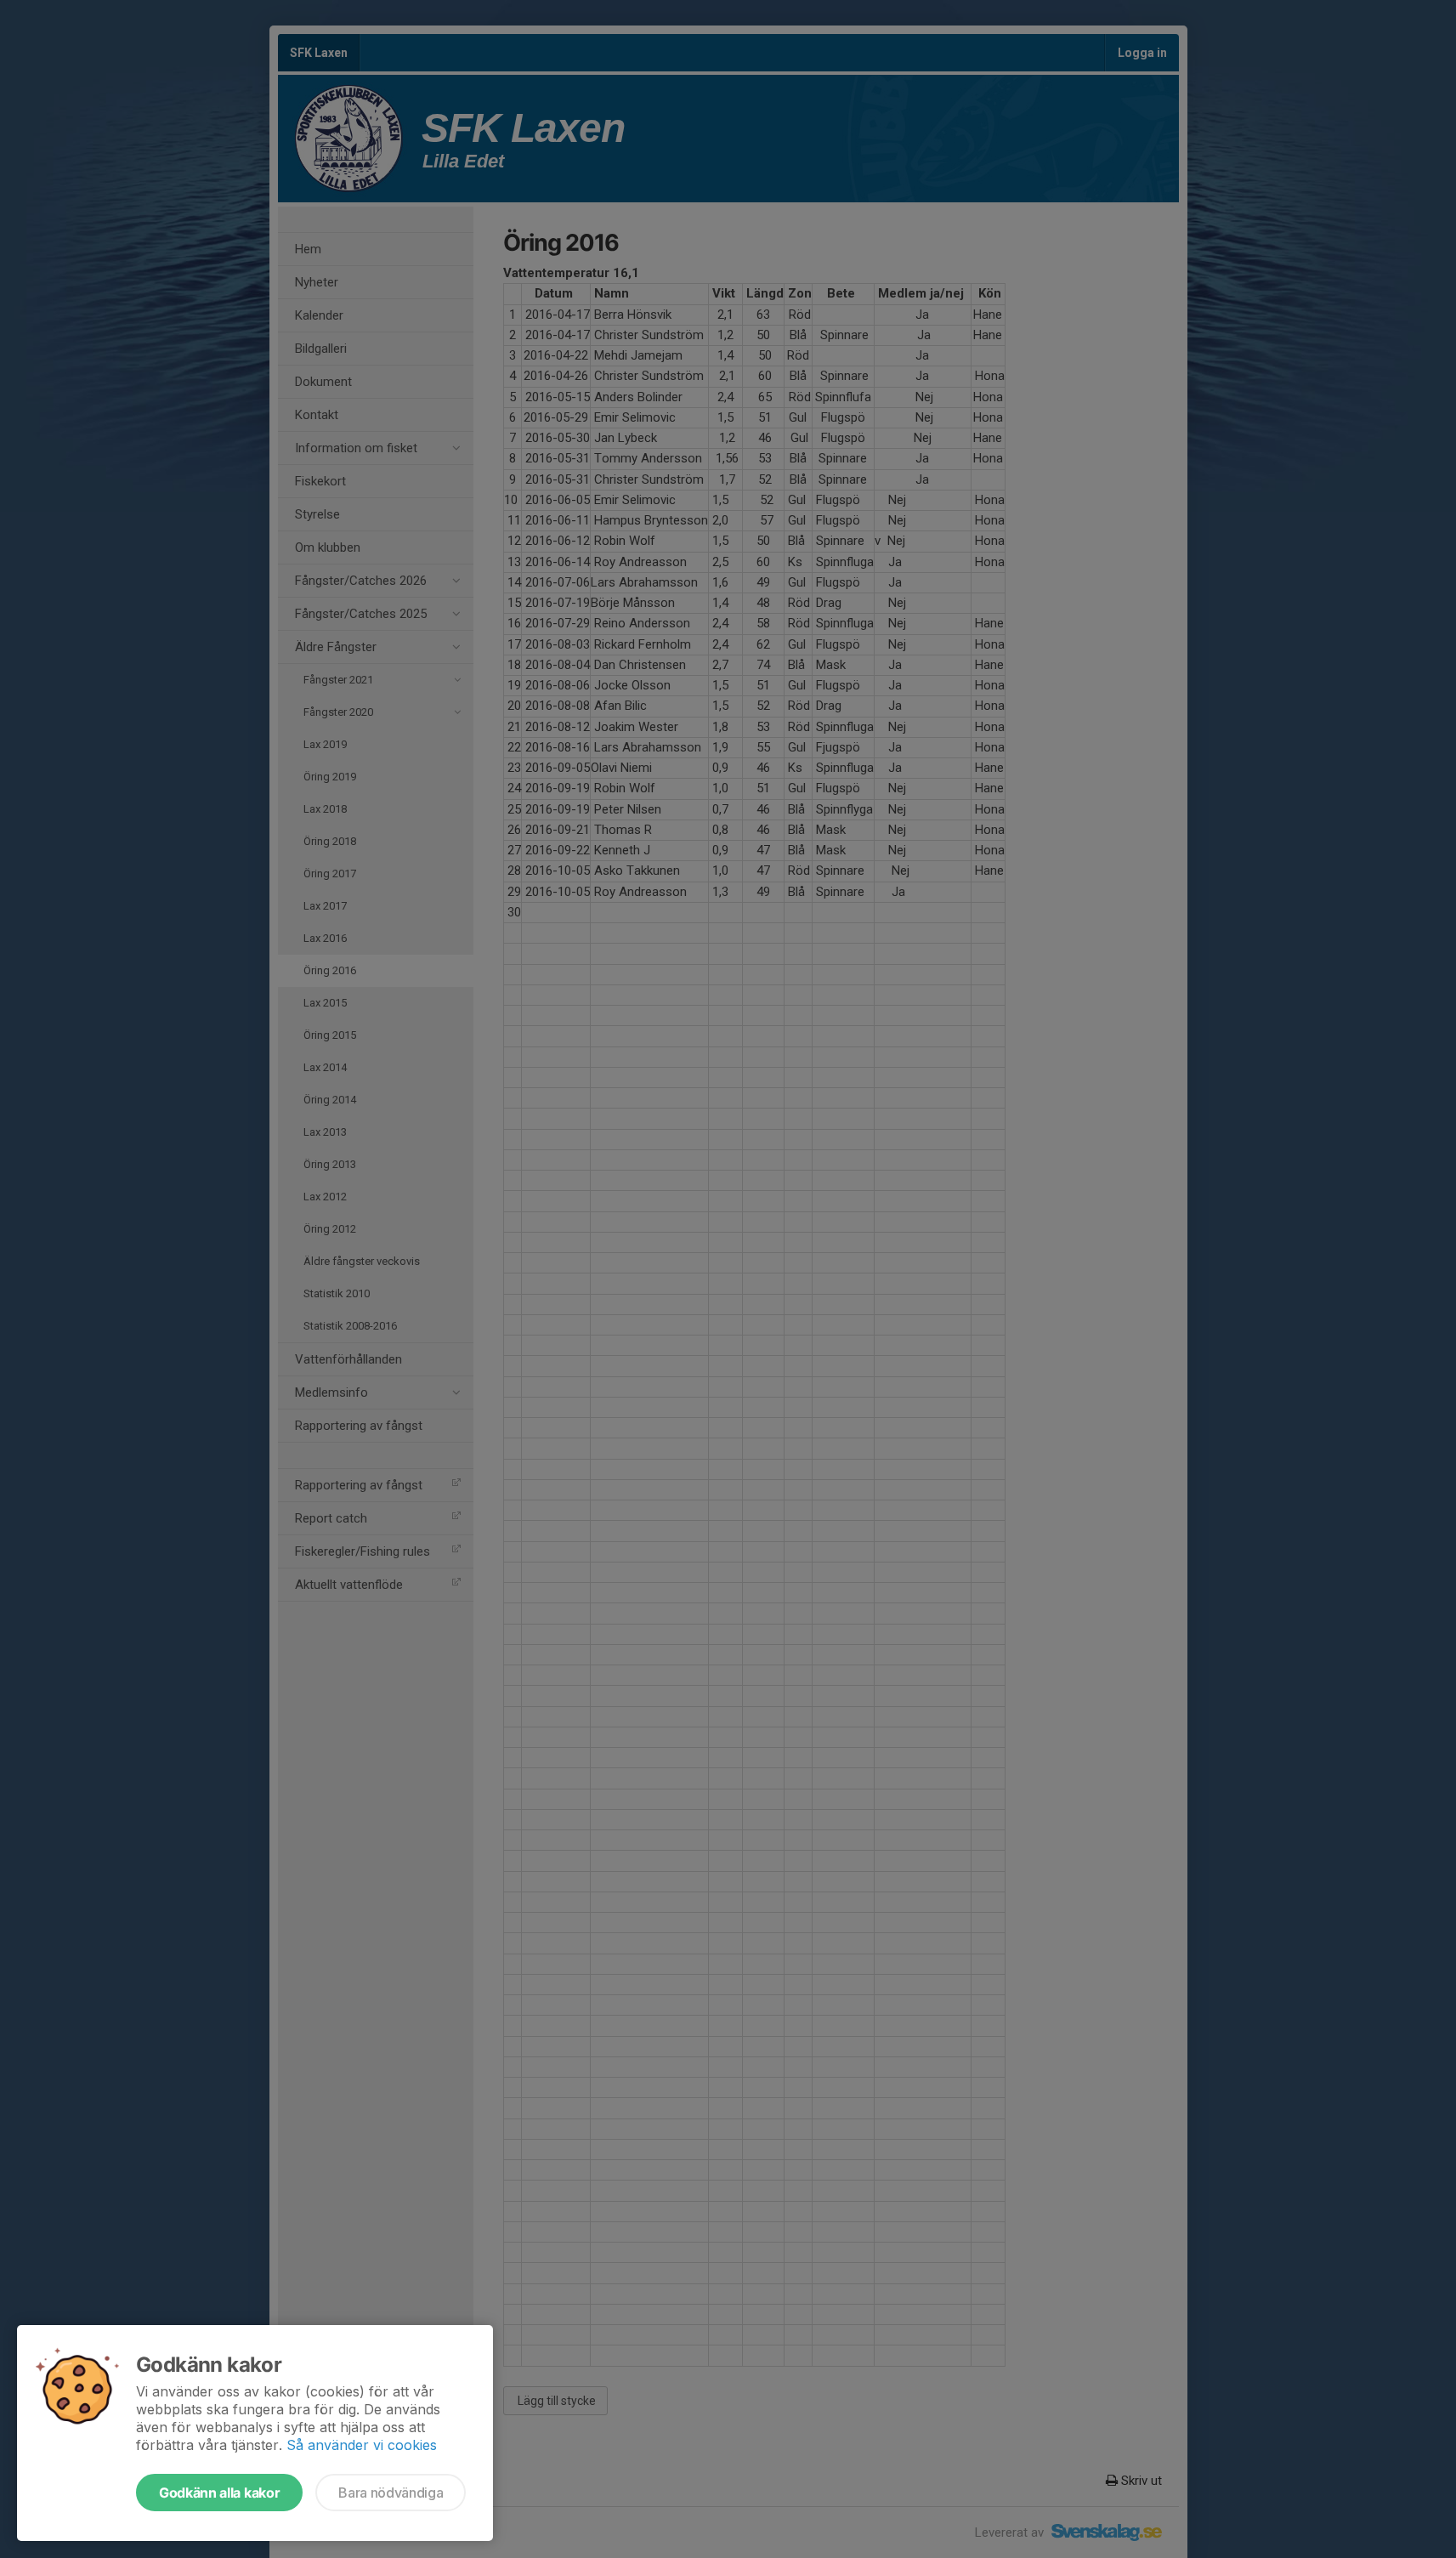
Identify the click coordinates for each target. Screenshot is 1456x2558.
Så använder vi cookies (362, 2445)
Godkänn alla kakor (219, 2493)
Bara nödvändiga (391, 2493)
